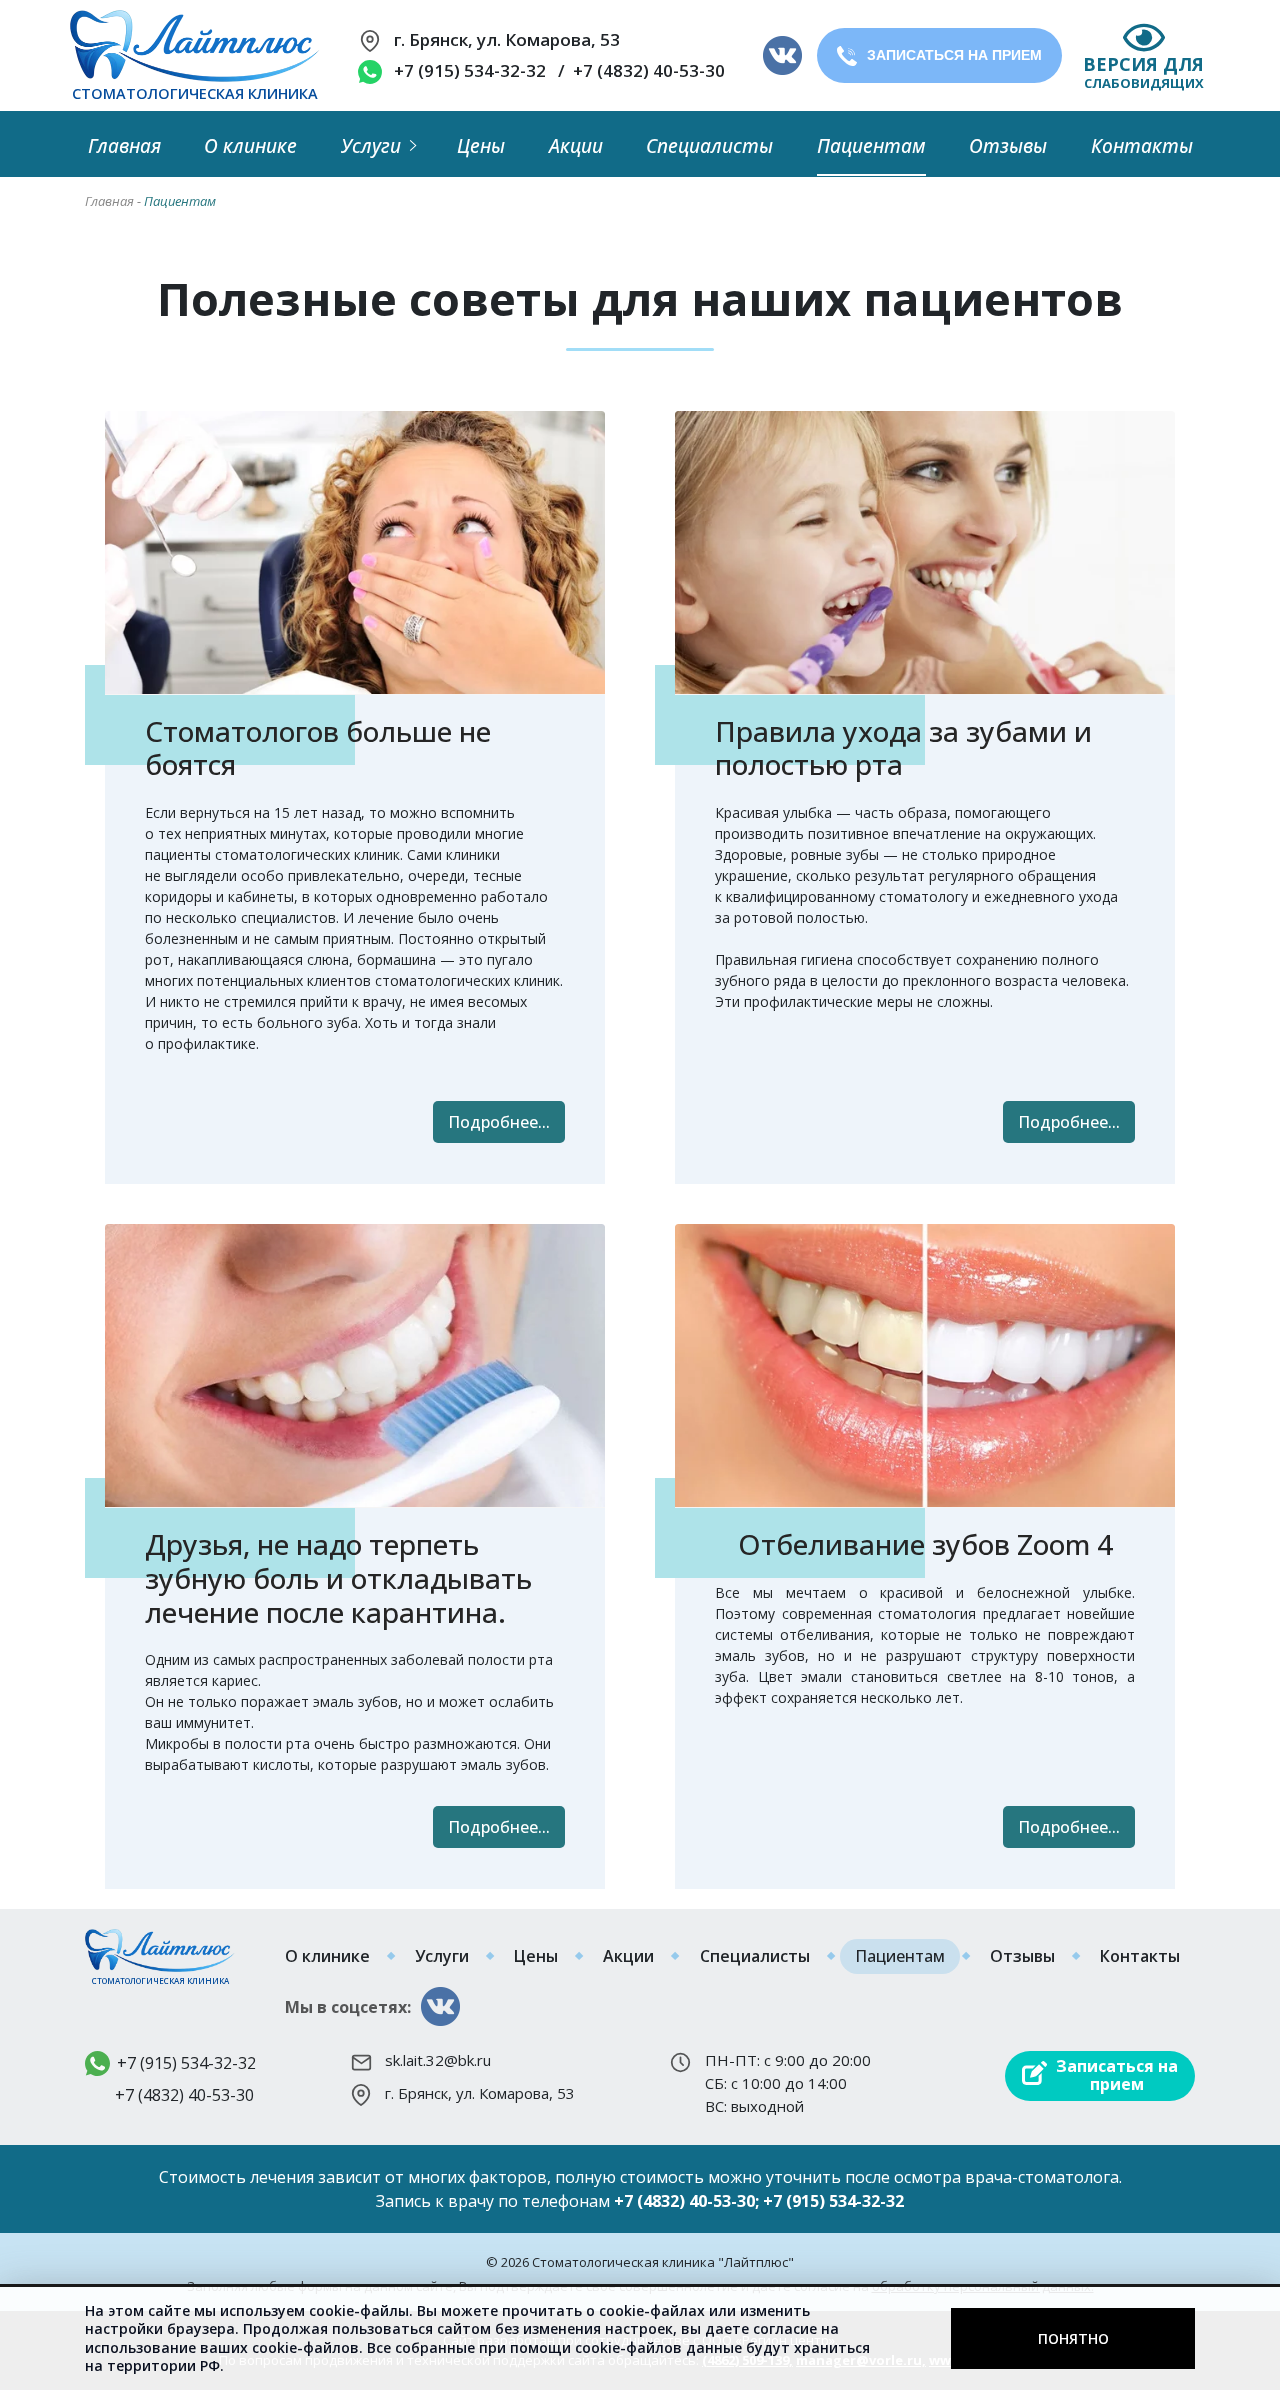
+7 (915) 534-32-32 (470, 70)
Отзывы (1008, 146)
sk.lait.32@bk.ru (438, 2060)
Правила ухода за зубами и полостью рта (903, 748)
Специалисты (709, 146)
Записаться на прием (954, 55)
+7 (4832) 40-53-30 (649, 71)
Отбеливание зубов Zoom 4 (925, 1544)
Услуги (371, 146)
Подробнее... (499, 1122)
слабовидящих (1143, 72)
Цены (481, 146)
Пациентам (871, 146)
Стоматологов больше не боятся (318, 748)
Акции (576, 146)
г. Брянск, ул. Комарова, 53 (507, 40)
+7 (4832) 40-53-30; (686, 2201)
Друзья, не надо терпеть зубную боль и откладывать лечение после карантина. (338, 1577)
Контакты (1142, 146)
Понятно (1073, 2338)
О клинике (250, 146)
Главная (124, 146)
